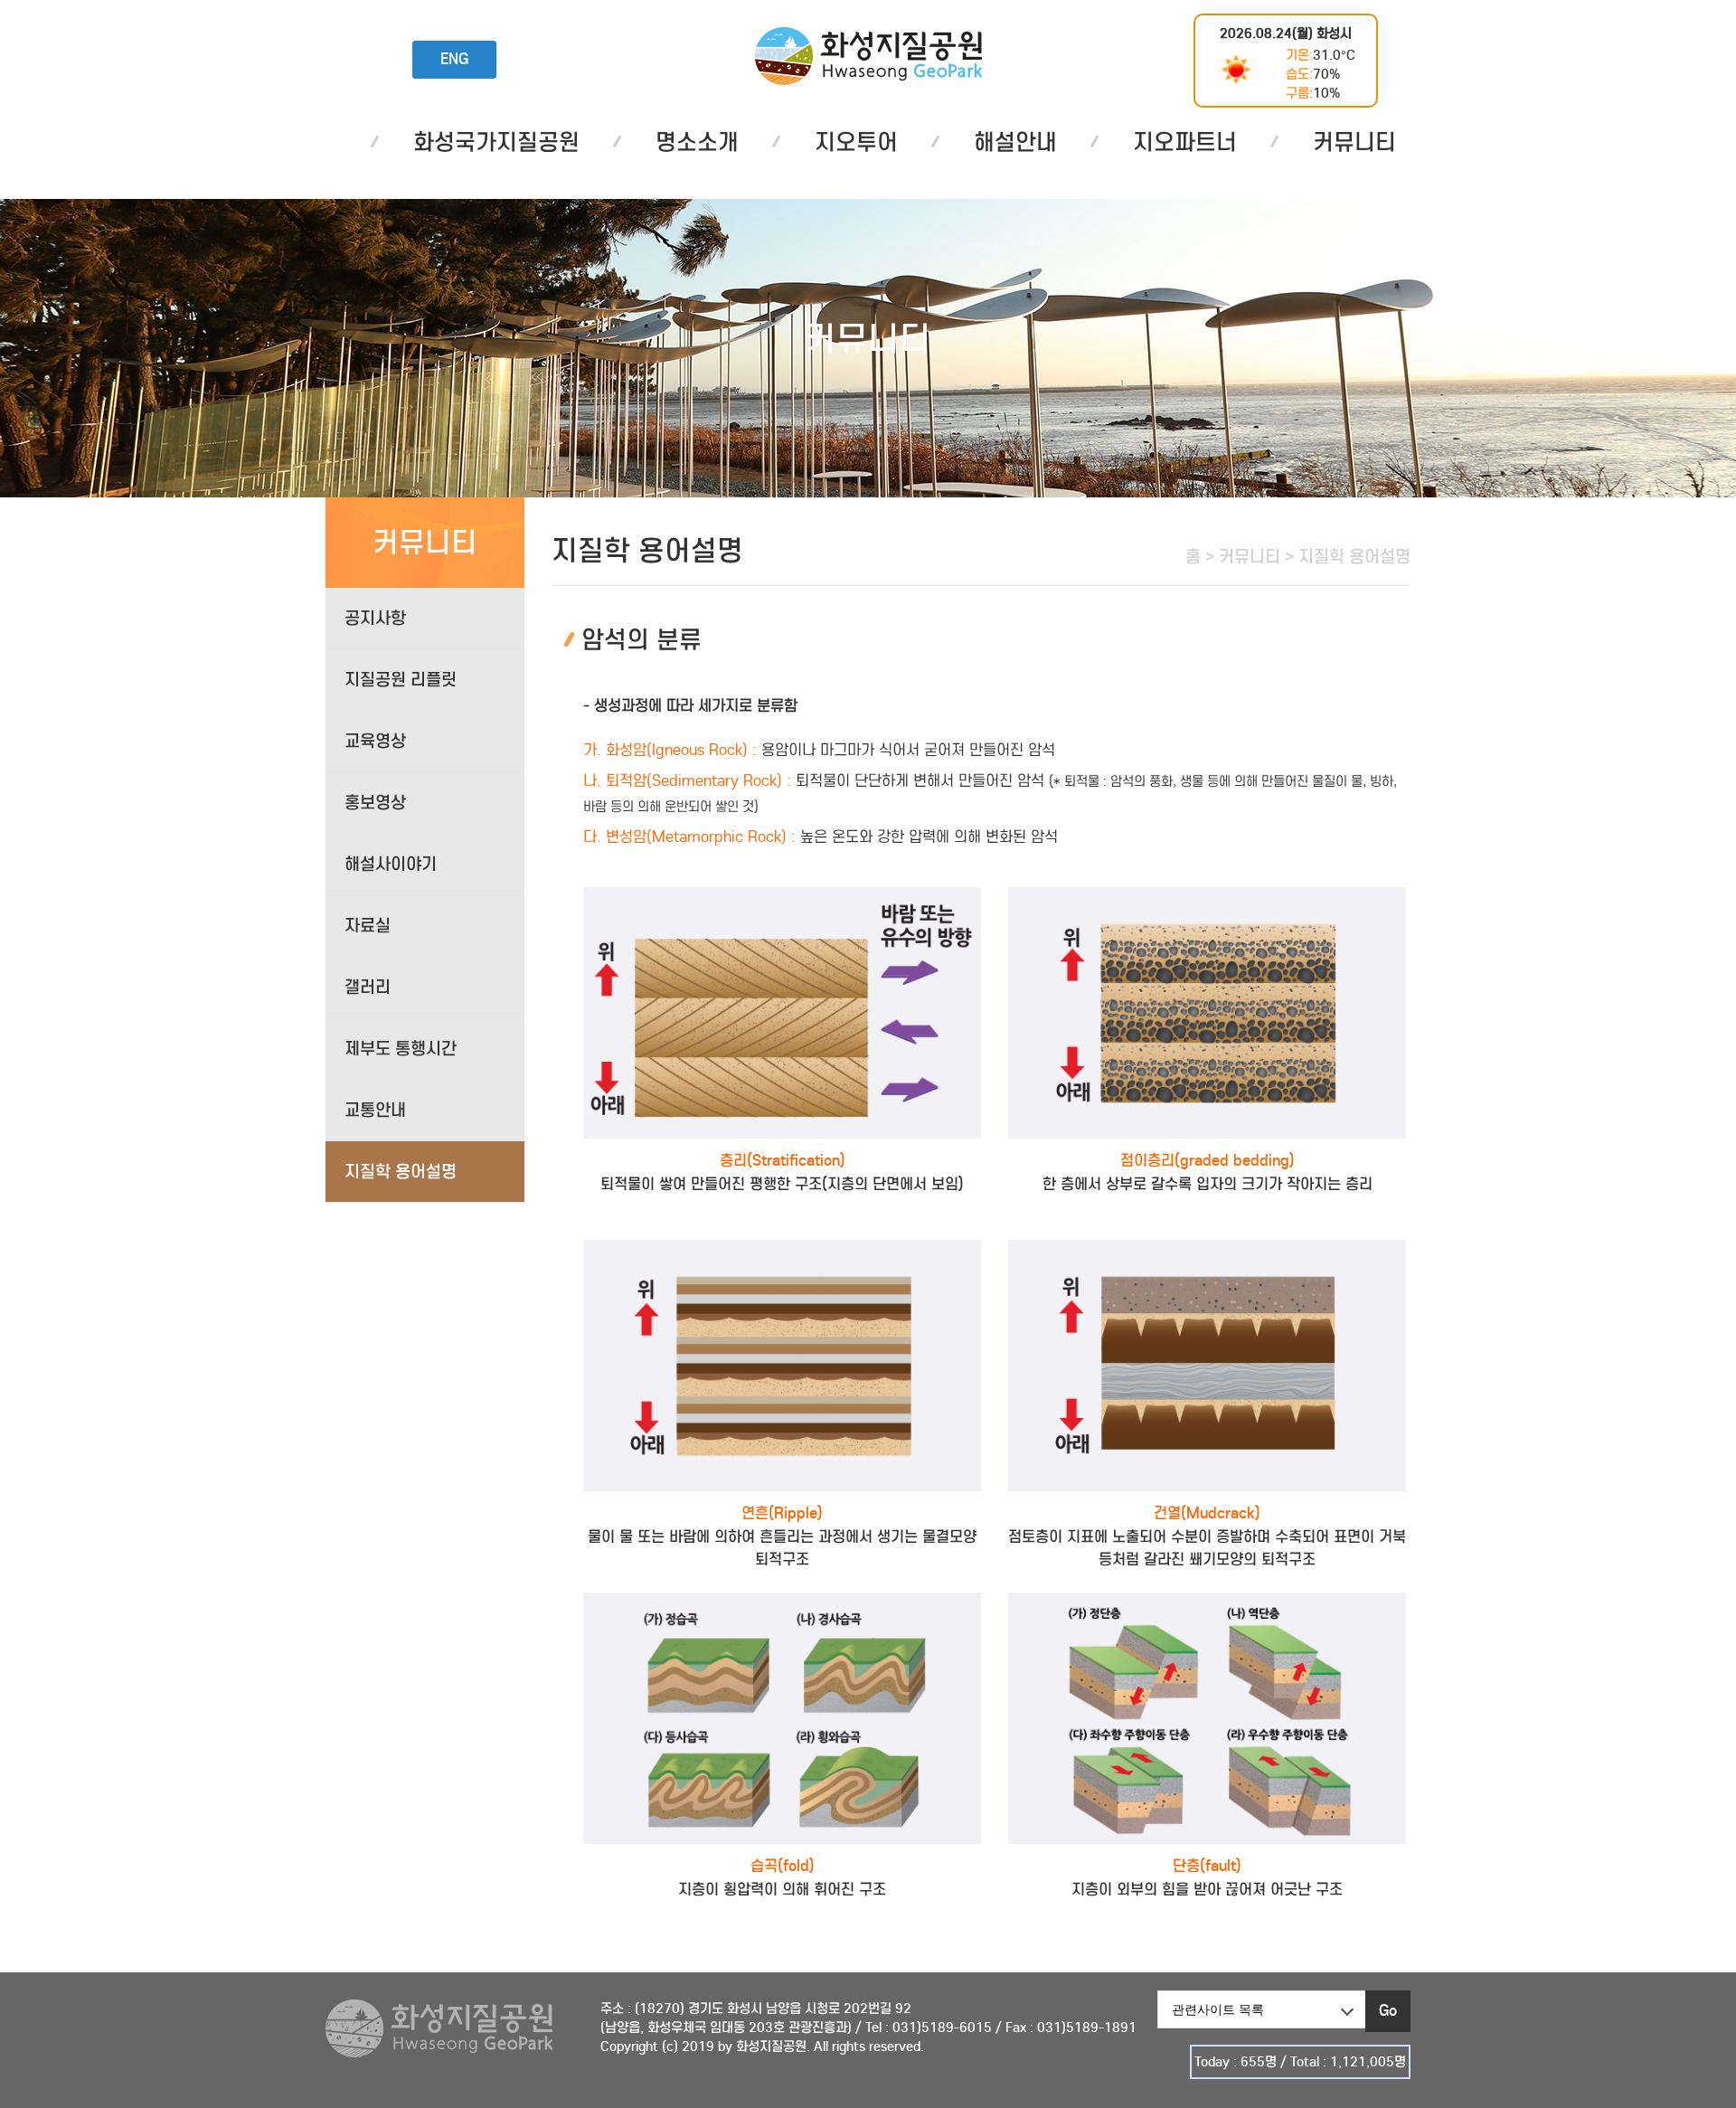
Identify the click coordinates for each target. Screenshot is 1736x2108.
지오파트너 (1185, 142)
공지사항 (375, 618)
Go (1388, 2011)
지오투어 (856, 142)
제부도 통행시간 (401, 1049)
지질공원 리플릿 (401, 680)
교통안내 (375, 1110)
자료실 (368, 926)
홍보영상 (375, 803)
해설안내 (1015, 142)
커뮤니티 (1354, 142)
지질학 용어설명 (401, 1172)
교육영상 (375, 741)
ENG (454, 59)
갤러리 (368, 987)
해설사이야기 (391, 864)
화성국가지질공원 (868, 56)
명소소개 (697, 142)
